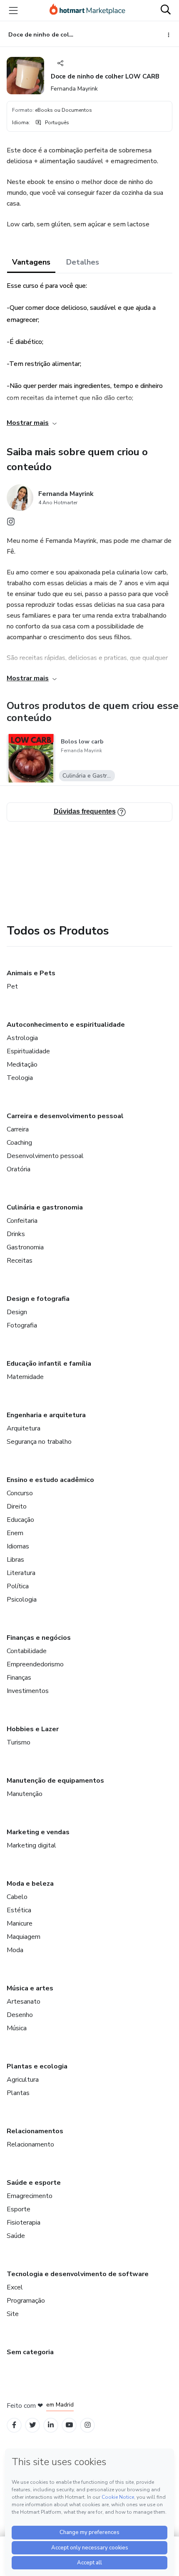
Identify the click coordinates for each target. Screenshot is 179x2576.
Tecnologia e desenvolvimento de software (78, 2274)
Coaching (19, 1143)
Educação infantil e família (49, 1364)
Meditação (22, 1065)
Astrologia (22, 1038)
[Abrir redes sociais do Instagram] (11, 524)
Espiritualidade (28, 1051)
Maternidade (25, 1377)
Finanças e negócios (39, 1638)
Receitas (20, 1261)
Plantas (18, 2093)
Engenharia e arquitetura (46, 1415)
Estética (19, 1910)
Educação (20, 1520)
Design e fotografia (38, 1299)
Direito (17, 1506)
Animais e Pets (31, 973)
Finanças (19, 1678)
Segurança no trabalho (39, 1442)
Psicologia (22, 1600)
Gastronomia (25, 1247)
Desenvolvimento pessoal (45, 1156)
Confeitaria (22, 1221)
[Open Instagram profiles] (88, 2425)
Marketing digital (31, 1845)
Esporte (19, 2209)
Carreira (18, 1129)
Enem (15, 1533)
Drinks (16, 1234)
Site (13, 2314)
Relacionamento (30, 2144)
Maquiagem (24, 1937)
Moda (15, 1950)
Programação (26, 2301)
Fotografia (22, 1325)
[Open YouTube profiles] (69, 2425)
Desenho (20, 2015)
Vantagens (31, 262)
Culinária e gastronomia (45, 1207)
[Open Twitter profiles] (33, 2425)
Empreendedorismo (35, 1664)
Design (17, 1312)
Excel (15, 2287)
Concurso (20, 1493)
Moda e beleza (30, 1884)
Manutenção (25, 1794)
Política (18, 1586)
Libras (15, 1560)
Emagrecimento (30, 2196)
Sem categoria (30, 2352)
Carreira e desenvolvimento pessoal (65, 1116)
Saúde (16, 2236)
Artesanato (24, 2002)
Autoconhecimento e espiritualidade (66, 1025)
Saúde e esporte (34, 2183)
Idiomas (18, 1546)
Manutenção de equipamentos (55, 1781)
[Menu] (13, 10)
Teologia (20, 1078)
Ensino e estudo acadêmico (50, 1480)
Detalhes (83, 262)
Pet (12, 986)
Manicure (20, 1923)
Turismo (19, 1742)
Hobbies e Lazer (33, 1729)
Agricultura (23, 2080)
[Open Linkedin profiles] (51, 2425)
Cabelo (17, 1897)
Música (17, 2028)
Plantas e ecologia (37, 2066)
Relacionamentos (35, 2131)
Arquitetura (24, 1428)
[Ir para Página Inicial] (87, 10)
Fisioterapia (24, 2223)
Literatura (21, 1573)
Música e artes (30, 1988)
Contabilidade (27, 1651)
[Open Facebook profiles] (14, 2425)
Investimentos (28, 1691)
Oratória (19, 1169)
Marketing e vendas (38, 1832)
